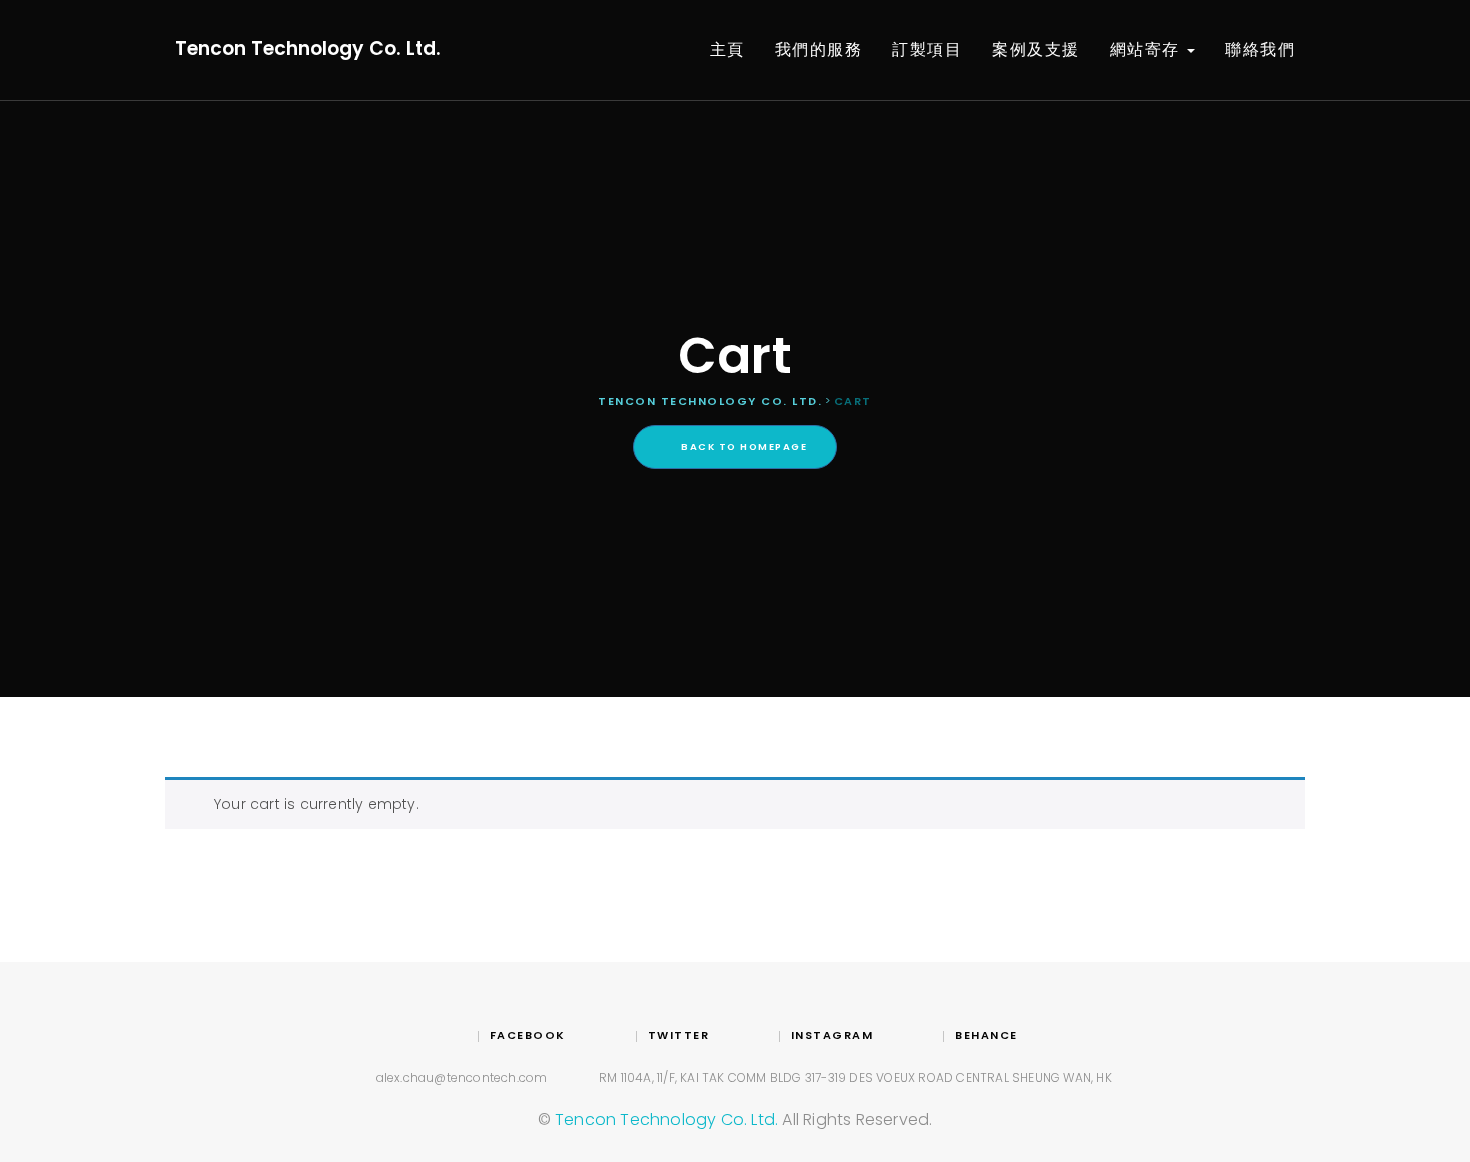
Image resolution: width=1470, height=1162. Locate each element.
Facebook (528, 1035)
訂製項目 (927, 49)
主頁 (727, 49)
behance (986, 1035)
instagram (832, 1035)
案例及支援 (1036, 49)
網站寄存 (1148, 49)
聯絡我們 (1260, 49)
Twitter (678, 1035)
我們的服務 (819, 49)
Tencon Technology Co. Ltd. (308, 48)
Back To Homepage (743, 446)
